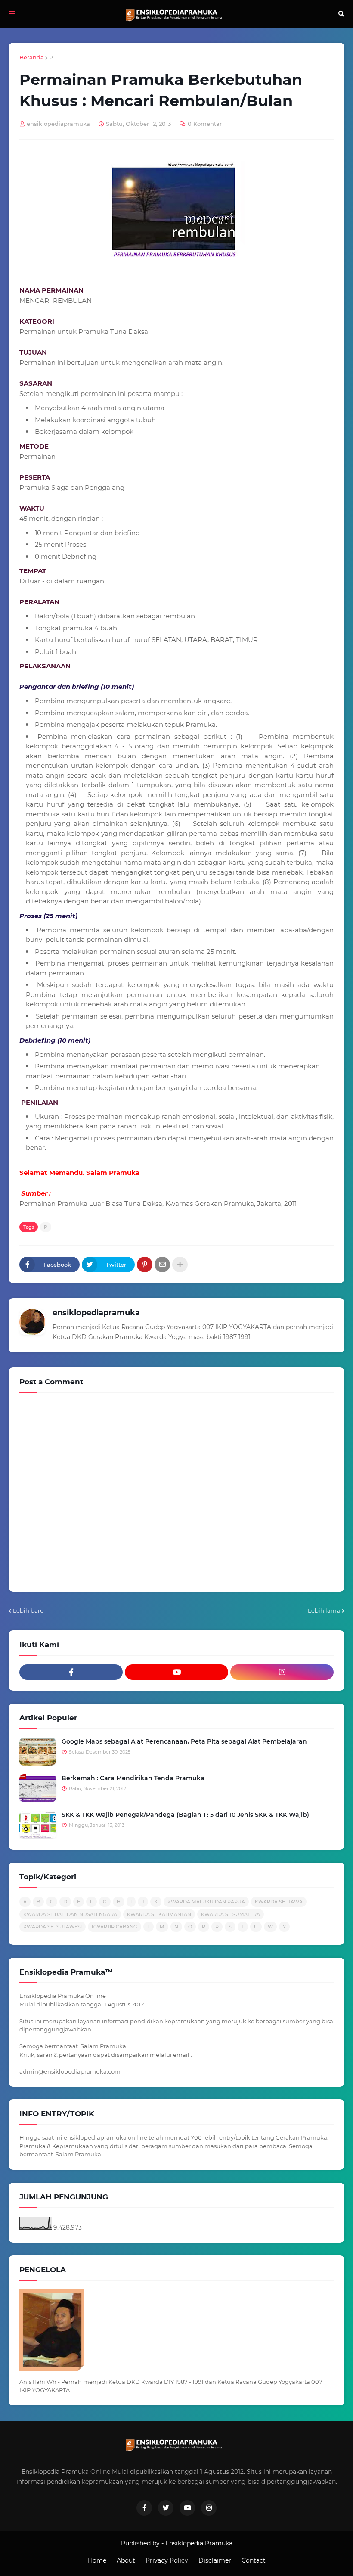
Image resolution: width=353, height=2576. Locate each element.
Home (97, 2560)
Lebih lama (324, 1610)
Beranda (32, 57)
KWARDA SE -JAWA (279, 1902)
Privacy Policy (167, 2560)
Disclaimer (215, 2560)
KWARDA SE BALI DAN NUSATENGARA (70, 1914)
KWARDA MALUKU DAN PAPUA (206, 1902)
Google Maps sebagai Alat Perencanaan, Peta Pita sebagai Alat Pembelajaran (184, 1741)
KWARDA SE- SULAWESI (53, 1927)
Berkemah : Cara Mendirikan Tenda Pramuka (133, 1778)
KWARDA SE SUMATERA (231, 1914)
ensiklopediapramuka (96, 1313)
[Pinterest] (145, 1265)
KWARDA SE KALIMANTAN (159, 1914)
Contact (254, 2560)
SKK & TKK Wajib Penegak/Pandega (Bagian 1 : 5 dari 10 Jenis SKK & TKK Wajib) (185, 1815)
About (126, 2560)
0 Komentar (205, 124)
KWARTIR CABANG (115, 1927)
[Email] (162, 1265)
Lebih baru (28, 1610)
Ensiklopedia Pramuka (199, 2543)
